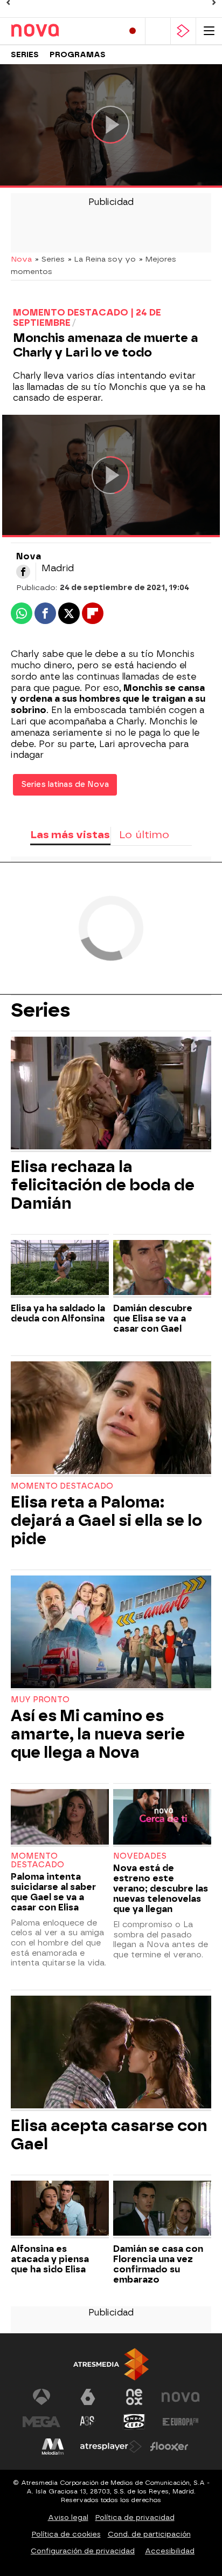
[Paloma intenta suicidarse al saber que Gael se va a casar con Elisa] (60, 1818)
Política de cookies (66, 2534)
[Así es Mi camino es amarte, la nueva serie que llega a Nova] (111, 1633)
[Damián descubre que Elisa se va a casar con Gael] (162, 1269)
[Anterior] (8, 3)
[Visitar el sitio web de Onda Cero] (134, 2422)
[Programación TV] (158, 31)
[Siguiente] (214, 3)
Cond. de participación (149, 2534)
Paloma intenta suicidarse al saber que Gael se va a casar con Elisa (53, 1892)
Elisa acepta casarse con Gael (109, 2135)
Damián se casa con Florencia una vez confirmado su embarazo (158, 2264)
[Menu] (209, 31)
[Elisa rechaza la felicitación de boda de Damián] (111, 1094)
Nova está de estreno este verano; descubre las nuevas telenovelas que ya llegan (161, 1889)
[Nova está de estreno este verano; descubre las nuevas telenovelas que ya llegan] (162, 1818)
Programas (78, 55)
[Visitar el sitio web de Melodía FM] (53, 2447)
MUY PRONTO (40, 1700)
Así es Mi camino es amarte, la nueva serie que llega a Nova (98, 1734)
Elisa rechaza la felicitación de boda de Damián (103, 1185)
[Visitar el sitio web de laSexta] (88, 2397)
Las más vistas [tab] (70, 835)
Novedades (140, 1856)
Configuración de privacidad (83, 2551)
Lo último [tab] (144, 835)
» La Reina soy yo (102, 259)
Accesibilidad (170, 2551)
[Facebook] (23, 572)
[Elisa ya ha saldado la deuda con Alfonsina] (60, 1269)
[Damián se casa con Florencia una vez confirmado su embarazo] (162, 2210)
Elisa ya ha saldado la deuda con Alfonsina (58, 1313)
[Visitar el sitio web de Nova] (181, 2397)
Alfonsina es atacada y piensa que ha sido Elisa (50, 2259)
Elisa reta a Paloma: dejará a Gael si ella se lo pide (106, 1520)
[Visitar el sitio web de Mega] (41, 2422)
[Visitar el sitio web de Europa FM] (181, 2422)
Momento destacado (62, 1486)
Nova (21, 259)
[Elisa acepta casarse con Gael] (111, 2053)
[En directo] (133, 31)
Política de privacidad (135, 2517)
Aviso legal (68, 2517)
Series (25, 55)
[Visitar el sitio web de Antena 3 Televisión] (41, 2397)
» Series (50, 259)
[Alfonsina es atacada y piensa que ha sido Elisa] (60, 2210)
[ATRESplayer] (183, 31)
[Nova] (57, 31)
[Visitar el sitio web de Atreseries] (88, 2422)
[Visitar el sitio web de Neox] (134, 2397)
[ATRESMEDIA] (111, 2364)
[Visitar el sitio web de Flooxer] (169, 2447)
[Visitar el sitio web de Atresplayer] (111, 2447)
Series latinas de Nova (65, 785)
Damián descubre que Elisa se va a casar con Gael (153, 1318)
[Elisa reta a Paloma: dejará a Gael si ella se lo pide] (111, 1419)
